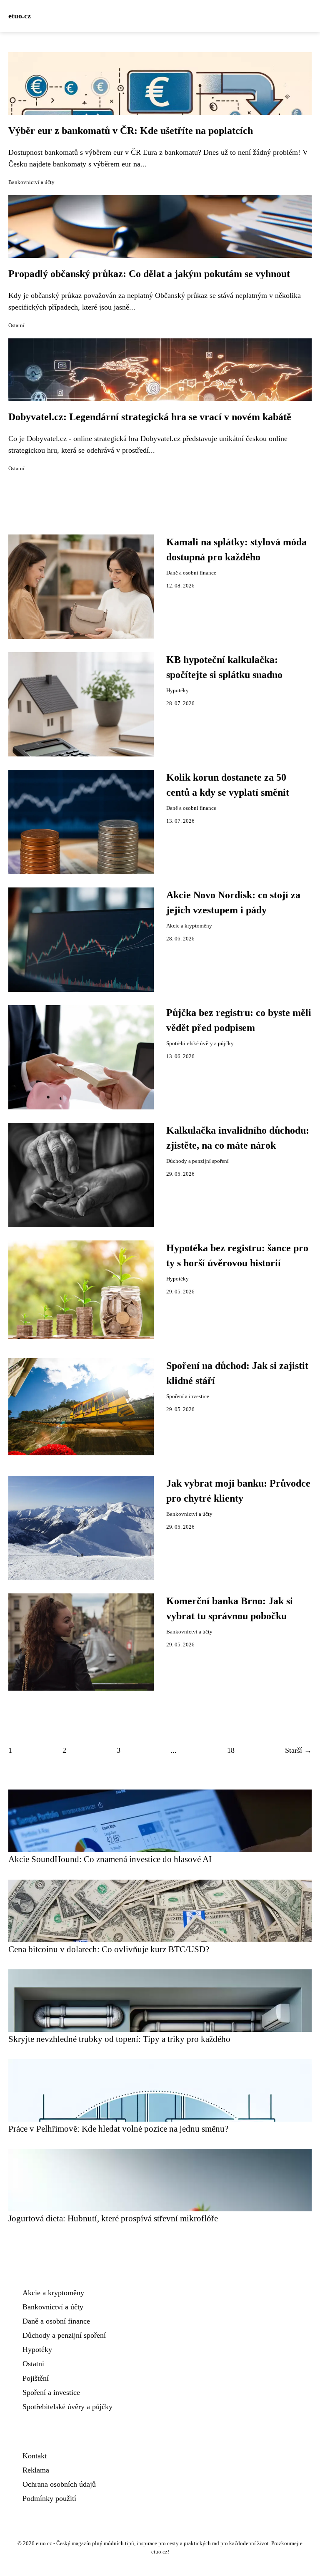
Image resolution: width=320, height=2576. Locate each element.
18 (231, 1750)
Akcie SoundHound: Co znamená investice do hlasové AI (110, 1859)
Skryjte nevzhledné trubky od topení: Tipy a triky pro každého (119, 2039)
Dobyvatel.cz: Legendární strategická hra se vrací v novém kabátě (150, 417)
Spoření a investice (188, 1396)
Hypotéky (177, 691)
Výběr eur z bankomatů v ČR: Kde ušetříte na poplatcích (131, 131)
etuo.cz (20, 16)
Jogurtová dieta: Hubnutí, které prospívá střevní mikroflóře (113, 2218)
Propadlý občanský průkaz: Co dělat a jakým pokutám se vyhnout (149, 274)
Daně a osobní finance (191, 573)
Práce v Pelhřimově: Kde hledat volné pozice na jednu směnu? (118, 2129)
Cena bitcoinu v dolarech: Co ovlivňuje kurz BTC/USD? (109, 1949)
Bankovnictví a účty (31, 182)
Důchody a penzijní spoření (197, 1161)
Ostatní (16, 325)
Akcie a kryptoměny (189, 926)
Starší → (298, 1750)
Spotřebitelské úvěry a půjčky (200, 1044)
